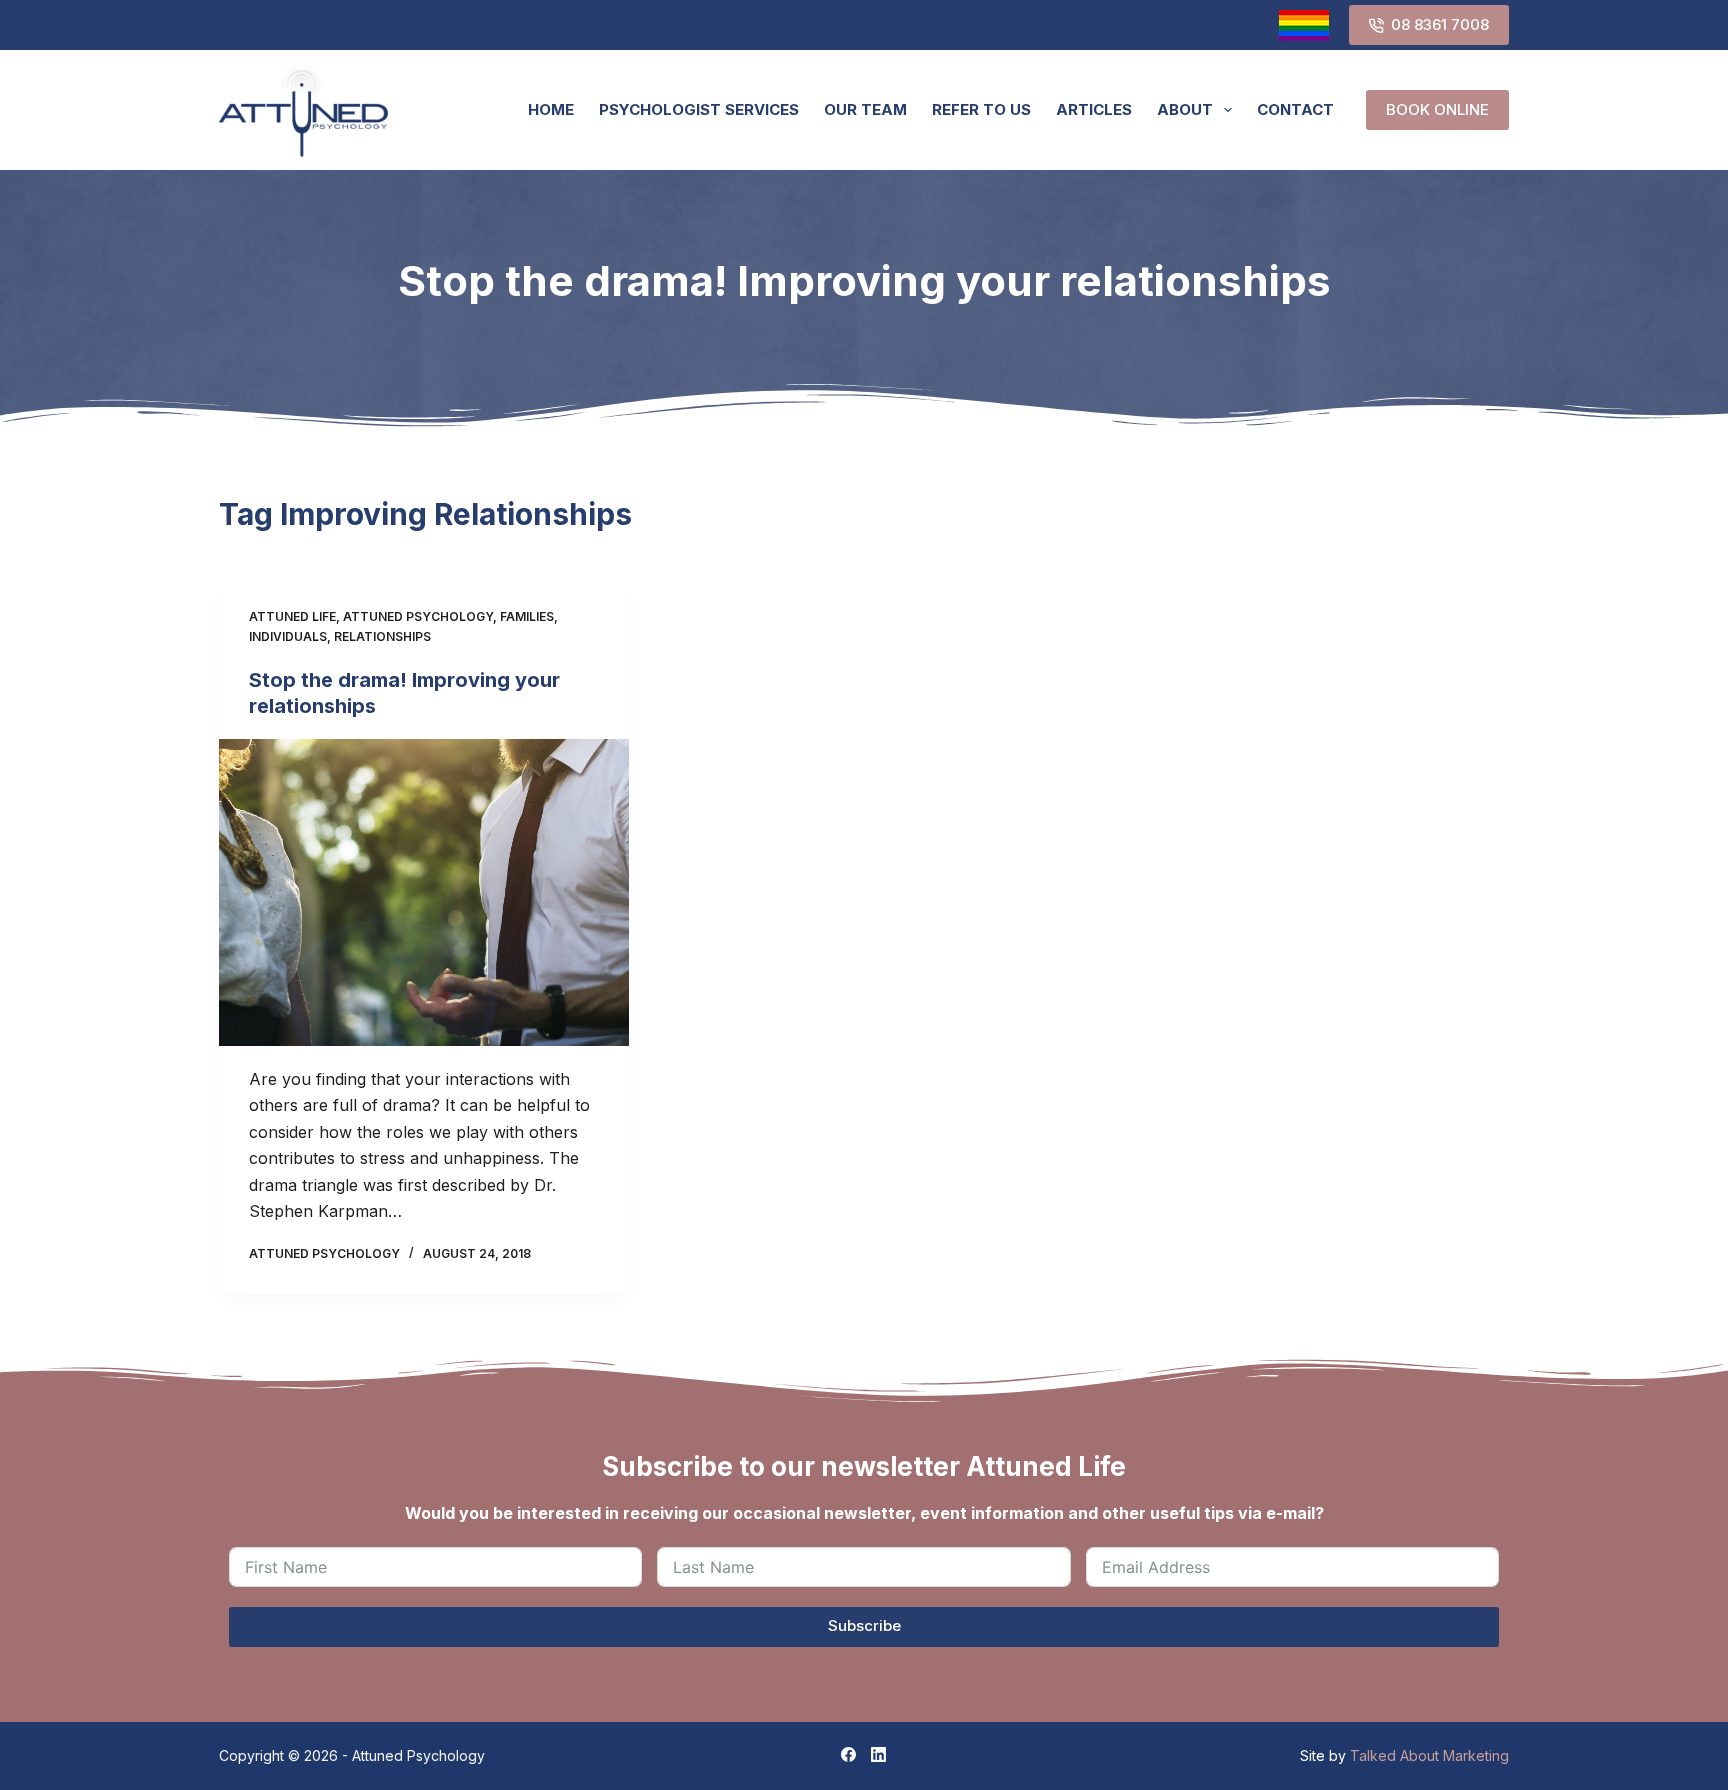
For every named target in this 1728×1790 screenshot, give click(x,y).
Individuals (288, 636)
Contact (1295, 109)
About (1185, 109)
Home (551, 109)
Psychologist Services (699, 109)
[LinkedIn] (878, 1754)
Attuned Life (292, 616)
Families (527, 616)
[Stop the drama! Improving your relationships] (424, 893)
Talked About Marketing (1429, 1755)
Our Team (865, 109)
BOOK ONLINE (1437, 109)
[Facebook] (848, 1754)
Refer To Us (981, 109)
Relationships (382, 636)
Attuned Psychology (418, 616)
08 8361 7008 (1440, 24)
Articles (1094, 109)
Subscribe (864, 1625)
